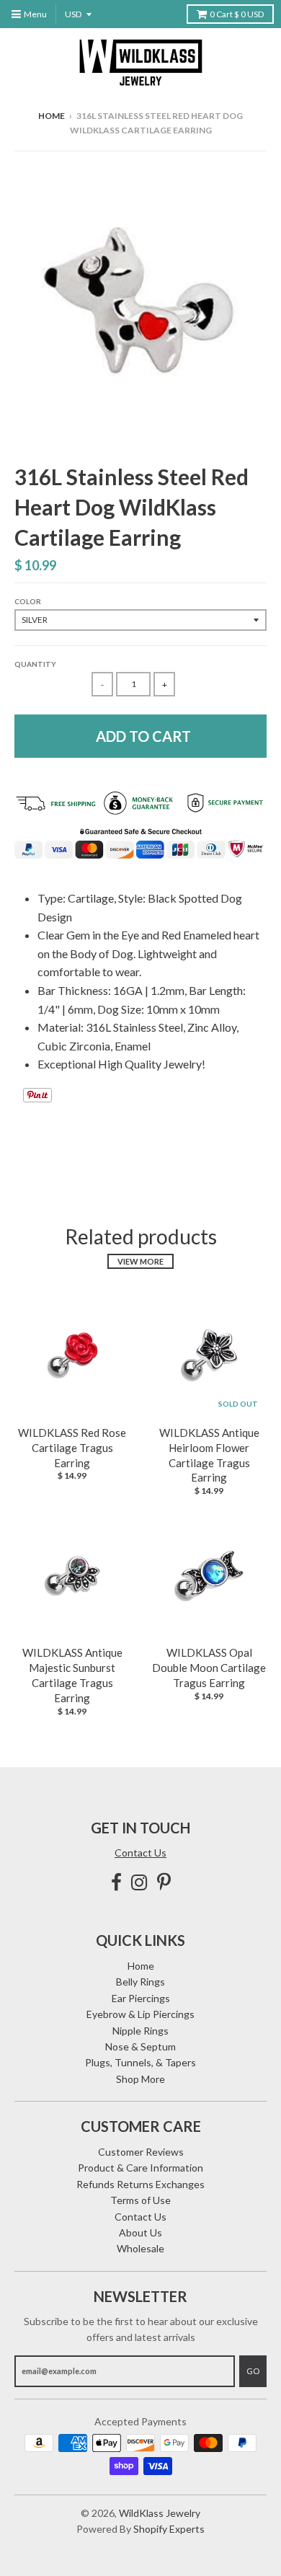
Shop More (140, 2079)
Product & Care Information (140, 2168)
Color (28, 601)
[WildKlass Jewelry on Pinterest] (164, 1882)
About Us (140, 2232)
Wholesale (140, 2248)
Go (253, 2371)
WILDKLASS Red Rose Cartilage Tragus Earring (72, 1448)
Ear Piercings (141, 1998)
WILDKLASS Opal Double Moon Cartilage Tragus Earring (209, 1668)
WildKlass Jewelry (160, 2513)
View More (140, 1261)
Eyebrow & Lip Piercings (140, 2014)
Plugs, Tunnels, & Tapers (140, 2062)
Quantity (35, 664)
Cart (237, 14)
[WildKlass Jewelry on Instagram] (139, 1882)
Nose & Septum (140, 2046)
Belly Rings (140, 1982)
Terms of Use (140, 2200)
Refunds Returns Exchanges (140, 2184)
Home (52, 116)
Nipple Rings (140, 2031)
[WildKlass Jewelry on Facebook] (116, 1882)
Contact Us (140, 1853)
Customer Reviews (141, 2152)
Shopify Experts (169, 2529)
